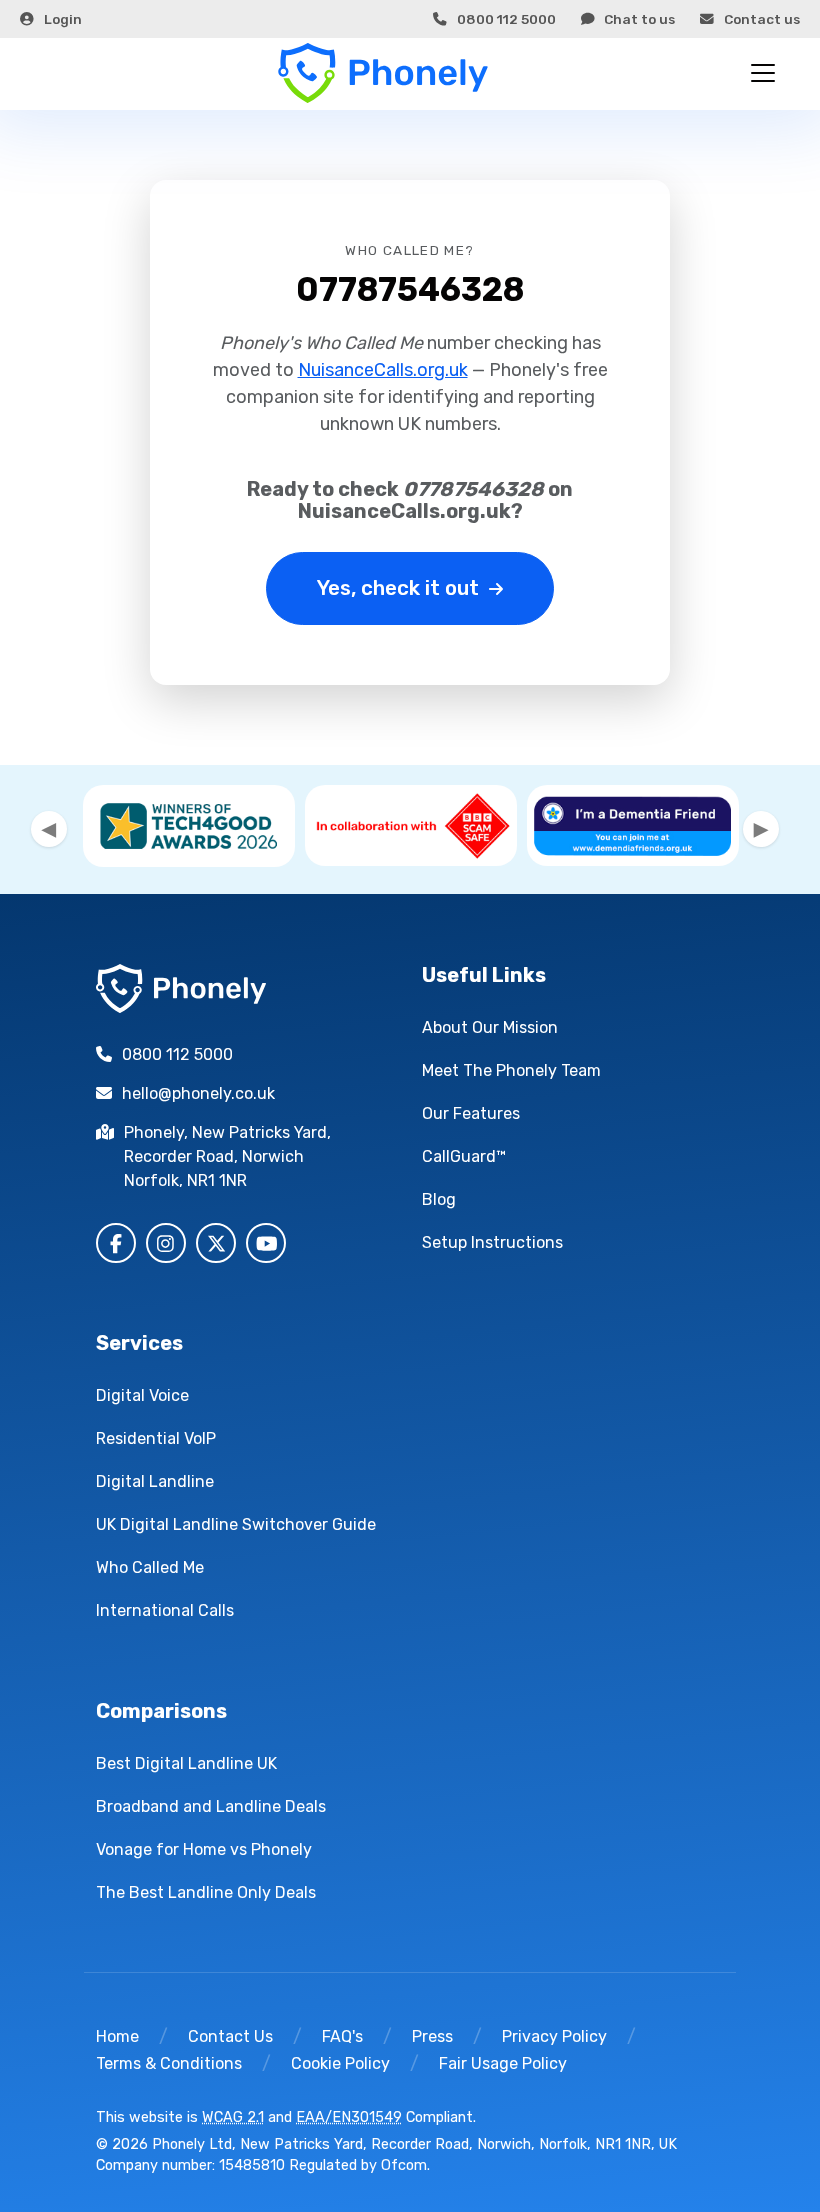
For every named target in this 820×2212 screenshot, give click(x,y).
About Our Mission (490, 1027)
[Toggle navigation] (763, 73)
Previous (49, 829)
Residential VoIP (156, 1438)
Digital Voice (142, 1395)
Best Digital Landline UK (186, 1763)
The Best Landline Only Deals (206, 1892)
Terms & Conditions (169, 2063)
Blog (439, 1199)
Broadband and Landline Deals (211, 1806)
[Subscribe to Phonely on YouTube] (266, 1243)
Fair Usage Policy (503, 2063)
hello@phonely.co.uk (198, 1093)
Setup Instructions (492, 1242)
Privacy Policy (554, 2036)
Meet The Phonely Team (511, 1070)
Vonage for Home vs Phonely (204, 1849)
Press (432, 2036)
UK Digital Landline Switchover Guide (236, 1524)
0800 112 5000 (506, 19)
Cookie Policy (340, 2063)
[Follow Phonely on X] (216, 1243)
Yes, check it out (398, 588)
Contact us (762, 19)
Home (117, 2036)
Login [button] (63, 19)
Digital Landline (155, 1481)
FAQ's (342, 2036)
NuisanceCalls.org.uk (383, 370)
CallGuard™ (464, 1156)
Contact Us (230, 2036)
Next (761, 829)
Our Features (471, 1113)
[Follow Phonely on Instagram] (166, 1243)
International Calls (165, 1610)
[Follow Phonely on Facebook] (116, 1243)
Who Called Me (150, 1567)
